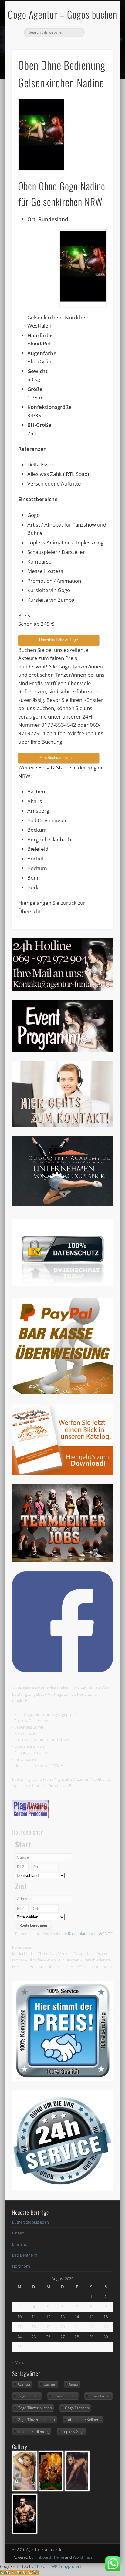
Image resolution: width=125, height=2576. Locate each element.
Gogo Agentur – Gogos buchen (62, 14)
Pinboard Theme (49, 2557)
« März (18, 2362)
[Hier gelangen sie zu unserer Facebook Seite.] (62, 1671)
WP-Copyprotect (66, 2566)
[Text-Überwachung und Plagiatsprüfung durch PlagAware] (30, 1817)
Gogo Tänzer (100, 2396)
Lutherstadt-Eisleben (30, 2222)
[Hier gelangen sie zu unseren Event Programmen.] (62, 1050)
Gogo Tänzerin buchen (36, 2420)
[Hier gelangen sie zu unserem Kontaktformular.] (62, 1126)
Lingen (18, 2233)
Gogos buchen (65, 2396)
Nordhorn (21, 2266)
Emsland (20, 2244)
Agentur (24, 2384)
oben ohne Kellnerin (85, 2420)
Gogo (74, 2384)
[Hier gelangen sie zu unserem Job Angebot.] (62, 1561)
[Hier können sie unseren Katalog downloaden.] (62, 1474)
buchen (50, 2384)
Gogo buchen (29, 2396)
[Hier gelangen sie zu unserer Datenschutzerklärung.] (62, 1284)
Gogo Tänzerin (77, 2408)
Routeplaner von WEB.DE (90, 1934)
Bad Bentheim (25, 2255)
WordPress (83, 2557)
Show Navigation (98, 54)
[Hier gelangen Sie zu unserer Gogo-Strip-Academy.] (62, 1204)
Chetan (41, 2566)
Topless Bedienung (33, 2431)
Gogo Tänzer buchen (35, 2408)
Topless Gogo (73, 2431)
